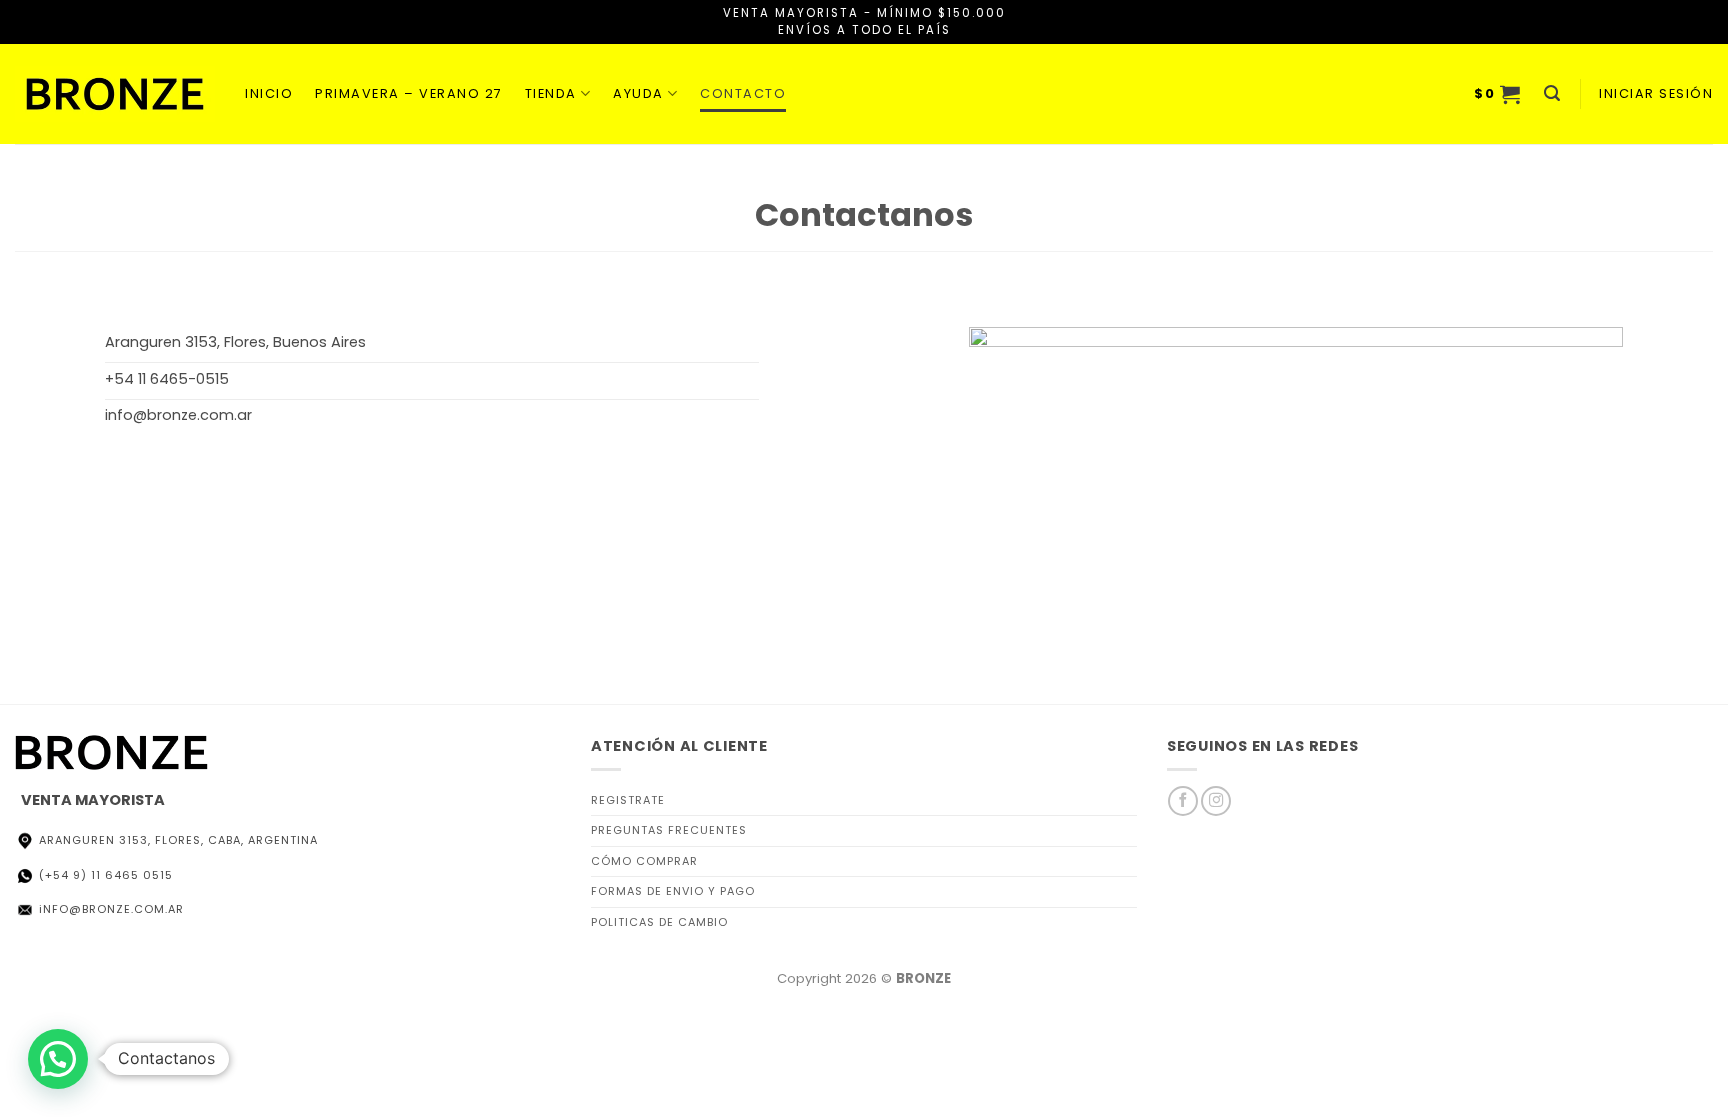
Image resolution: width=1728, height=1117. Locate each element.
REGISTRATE (628, 800)
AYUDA (638, 93)
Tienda (551, 93)
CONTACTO (743, 93)
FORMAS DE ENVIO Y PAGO (673, 891)
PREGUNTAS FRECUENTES (669, 830)
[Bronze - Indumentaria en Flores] (115, 94)
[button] (1498, 94)
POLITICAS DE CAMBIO (659, 922)
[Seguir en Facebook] (1183, 801)
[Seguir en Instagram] (1216, 801)
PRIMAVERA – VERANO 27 (409, 93)
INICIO (269, 93)
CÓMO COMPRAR (644, 861)
